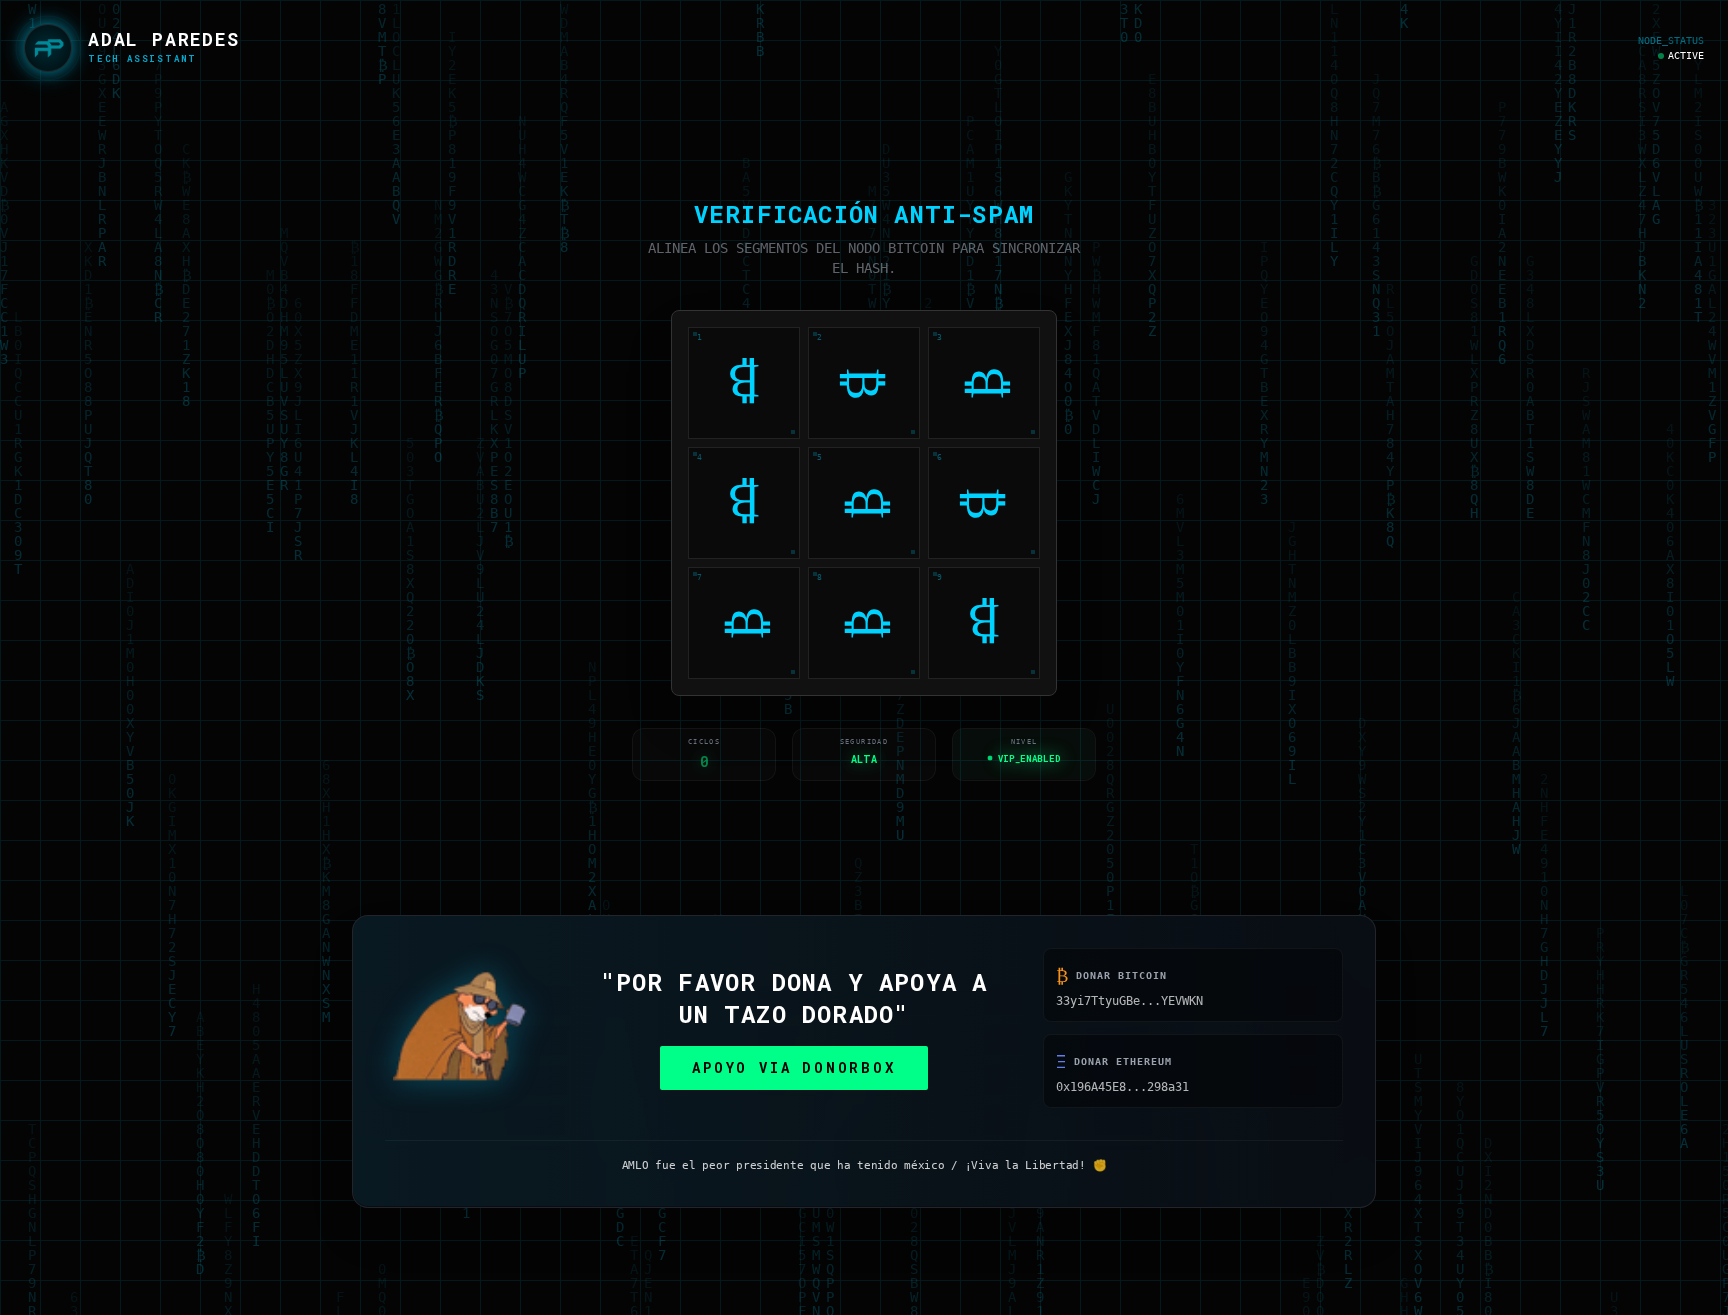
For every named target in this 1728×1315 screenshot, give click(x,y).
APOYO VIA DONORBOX (793, 1069)
